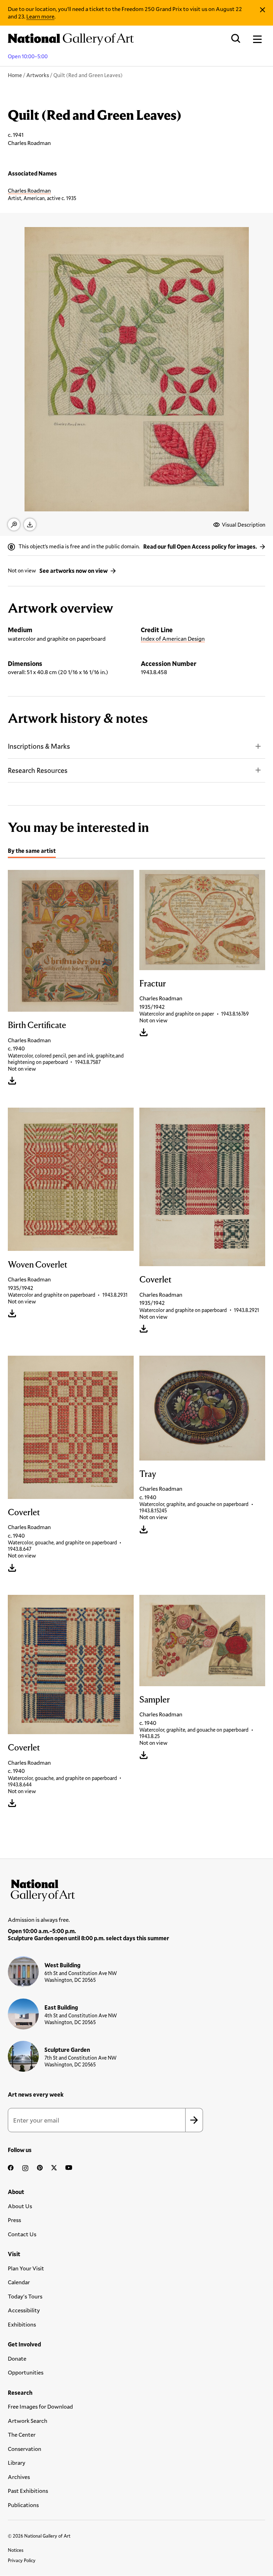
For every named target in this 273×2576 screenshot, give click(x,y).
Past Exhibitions (28, 2491)
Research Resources (38, 770)
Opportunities (26, 2372)
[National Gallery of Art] (136, 1889)
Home (15, 75)
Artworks (38, 75)
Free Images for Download (40, 2406)
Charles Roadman (29, 190)
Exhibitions (22, 2324)
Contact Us (22, 2234)
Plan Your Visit (26, 2268)
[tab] (32, 852)
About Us (20, 2206)
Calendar (19, 2282)
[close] (263, 10)
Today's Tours (25, 2296)
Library (17, 2462)
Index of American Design (173, 638)
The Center (22, 2434)
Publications (23, 2505)
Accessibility (24, 2310)
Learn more (40, 16)
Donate (17, 2358)
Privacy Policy (22, 2560)
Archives (19, 2477)
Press (14, 2220)
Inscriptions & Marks (39, 746)
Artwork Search (28, 2421)
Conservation (25, 2449)
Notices (16, 2550)
